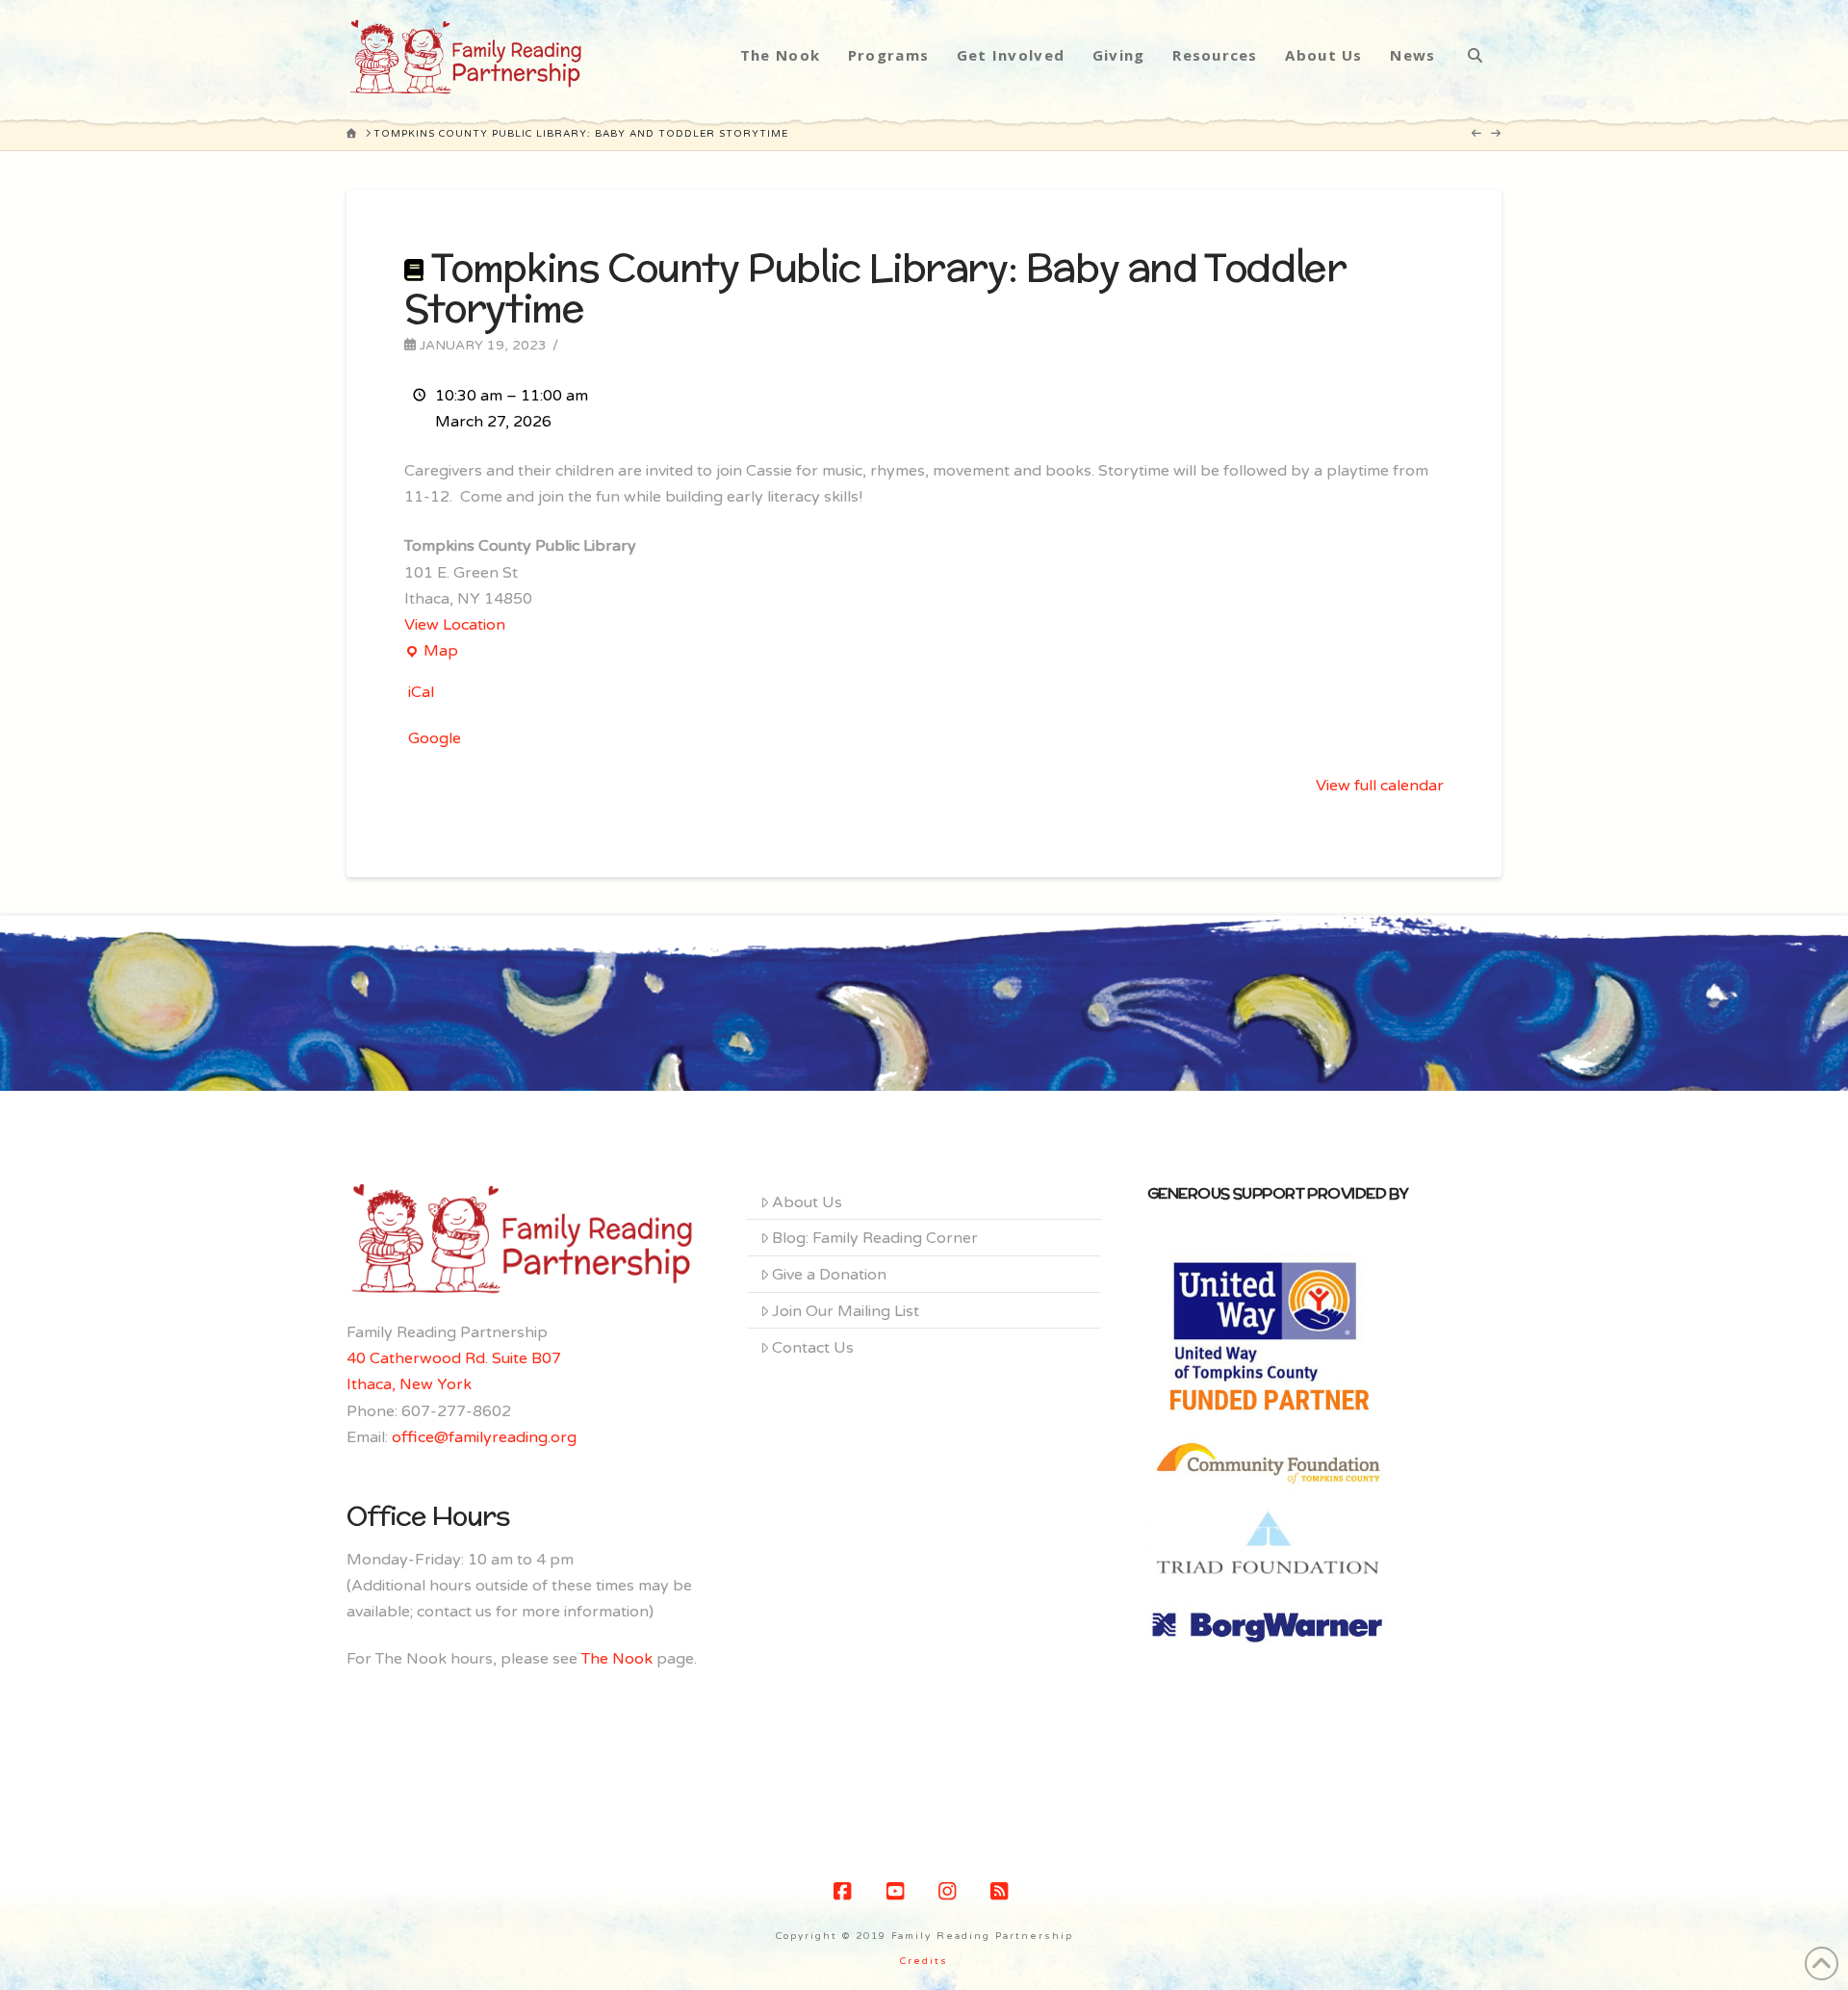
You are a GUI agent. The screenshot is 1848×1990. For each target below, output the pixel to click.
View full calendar (1380, 786)
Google (435, 738)
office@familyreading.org (484, 1437)
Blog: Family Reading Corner (875, 1238)
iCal (421, 692)
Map (431, 653)
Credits (924, 1961)
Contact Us (813, 1348)
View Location (455, 625)
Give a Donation (829, 1275)
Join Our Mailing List (846, 1311)
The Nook (617, 1659)
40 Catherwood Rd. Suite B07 (454, 1358)
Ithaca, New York (409, 1384)
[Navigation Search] (1475, 55)
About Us (807, 1202)
